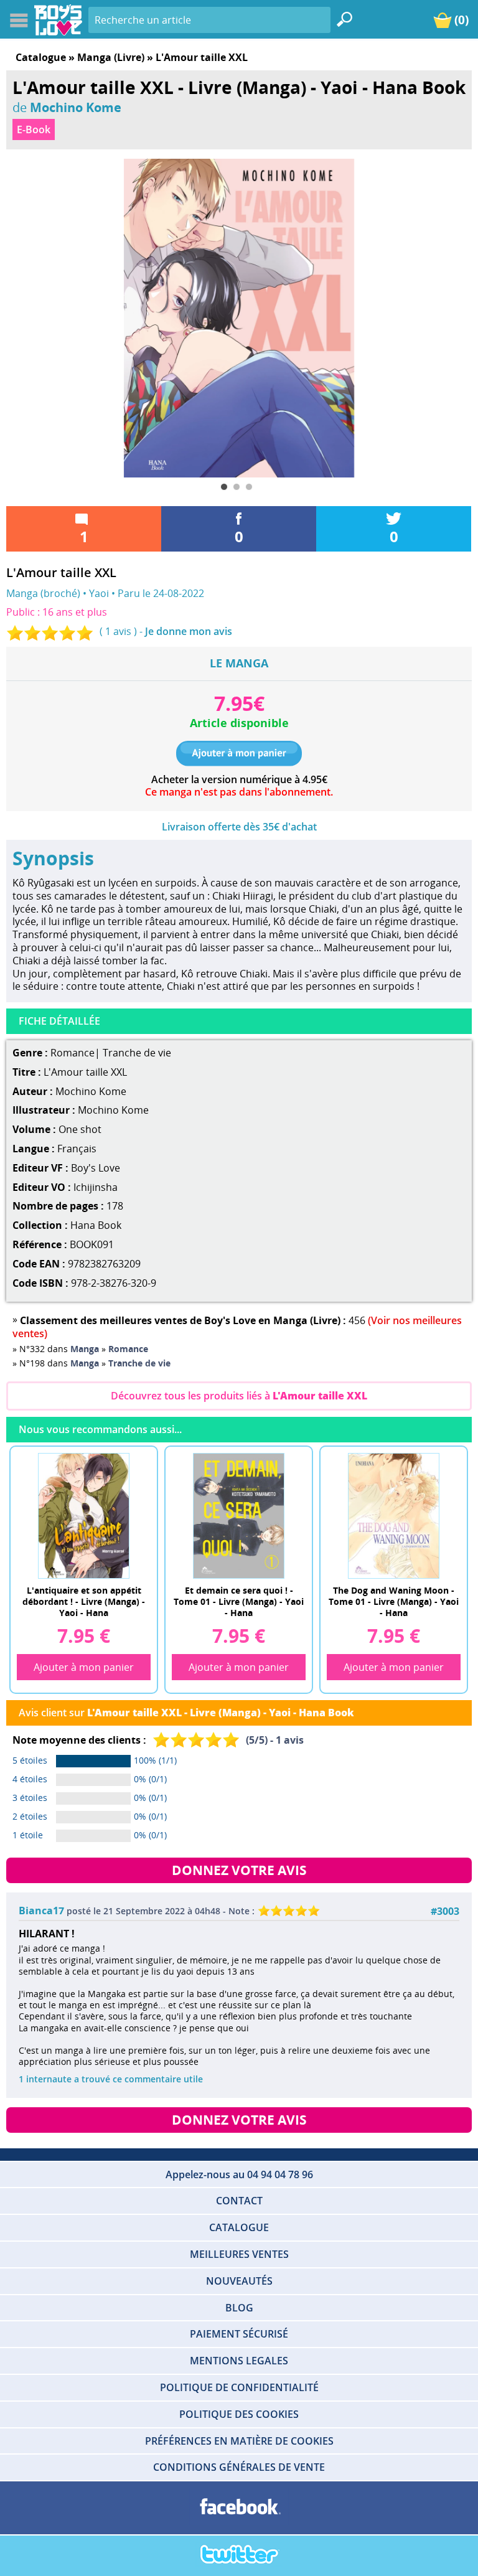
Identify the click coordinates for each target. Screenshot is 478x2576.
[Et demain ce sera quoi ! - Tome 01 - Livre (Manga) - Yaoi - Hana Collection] (239, 1515)
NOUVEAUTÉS (239, 2281)
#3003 (445, 1911)
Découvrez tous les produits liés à (239, 1396)
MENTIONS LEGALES (239, 2361)
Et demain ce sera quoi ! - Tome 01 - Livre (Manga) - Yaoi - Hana (239, 1601)
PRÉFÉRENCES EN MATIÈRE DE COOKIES (239, 2441)
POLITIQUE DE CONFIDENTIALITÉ (239, 2387)
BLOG (239, 2308)
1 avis (118, 631)
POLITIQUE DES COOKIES (239, 2414)
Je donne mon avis (189, 631)
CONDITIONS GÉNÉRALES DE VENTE (239, 2467)
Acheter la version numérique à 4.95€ (239, 780)
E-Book (34, 129)
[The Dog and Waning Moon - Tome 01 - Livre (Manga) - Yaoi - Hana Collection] (394, 1515)
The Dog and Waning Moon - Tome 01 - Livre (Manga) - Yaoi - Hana (394, 1601)
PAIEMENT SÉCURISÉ (239, 2334)
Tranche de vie (137, 1053)
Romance (73, 1053)
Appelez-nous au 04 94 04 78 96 (239, 2174)
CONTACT (239, 2201)
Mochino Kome (76, 107)
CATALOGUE (239, 2227)
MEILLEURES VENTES (239, 2254)
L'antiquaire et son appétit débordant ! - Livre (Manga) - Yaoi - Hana (84, 1601)
